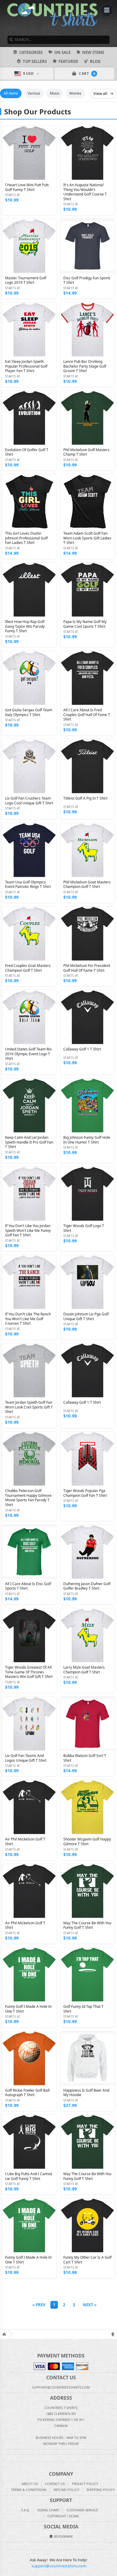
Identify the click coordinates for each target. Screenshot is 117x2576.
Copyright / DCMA (63, 2516)
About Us (30, 2484)
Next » (90, 2305)
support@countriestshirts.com (59, 2566)
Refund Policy (66, 2490)
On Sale (62, 52)
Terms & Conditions (29, 2490)
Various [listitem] (34, 93)
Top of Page (113, 2334)
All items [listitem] (11, 93)
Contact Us (55, 2484)
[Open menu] (107, 10)
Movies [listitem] (75, 93)
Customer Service (82, 2510)
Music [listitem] (55, 93)
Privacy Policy (85, 2484)
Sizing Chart (48, 2510)
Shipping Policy (100, 2490)
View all (100, 94)
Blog (95, 61)
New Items (93, 52)
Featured (68, 61)
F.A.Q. (26, 2510)
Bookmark (63, 2536)
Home (4, 2334)
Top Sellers (35, 61)
